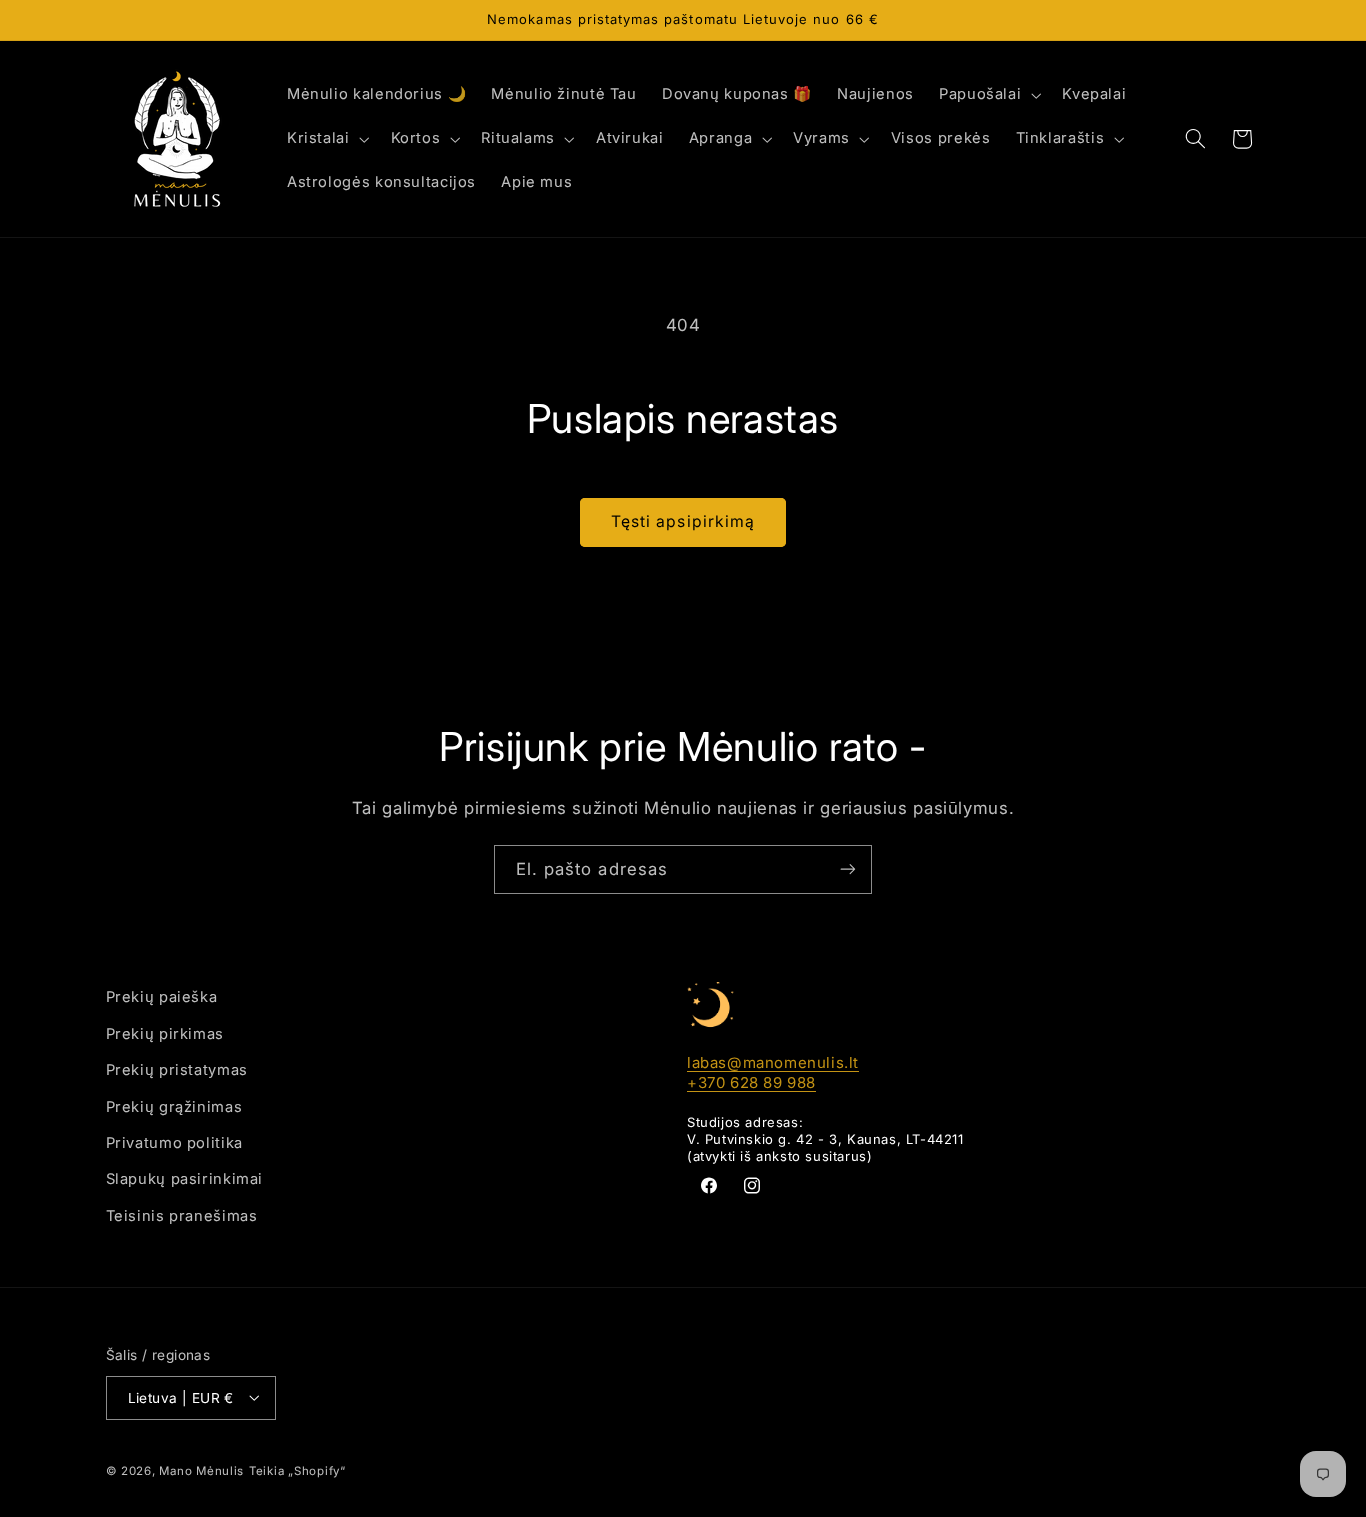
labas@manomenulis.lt (773, 1062)
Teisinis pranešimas (182, 1215)
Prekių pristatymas (177, 1070)
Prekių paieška (162, 997)
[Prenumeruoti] (848, 869)
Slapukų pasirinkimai (185, 1179)
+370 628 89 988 (751, 1081)
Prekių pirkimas (165, 1033)
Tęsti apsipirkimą (683, 521)
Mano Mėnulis (201, 1470)
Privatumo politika (174, 1142)
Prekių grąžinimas (174, 1106)
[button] (987, 95)
